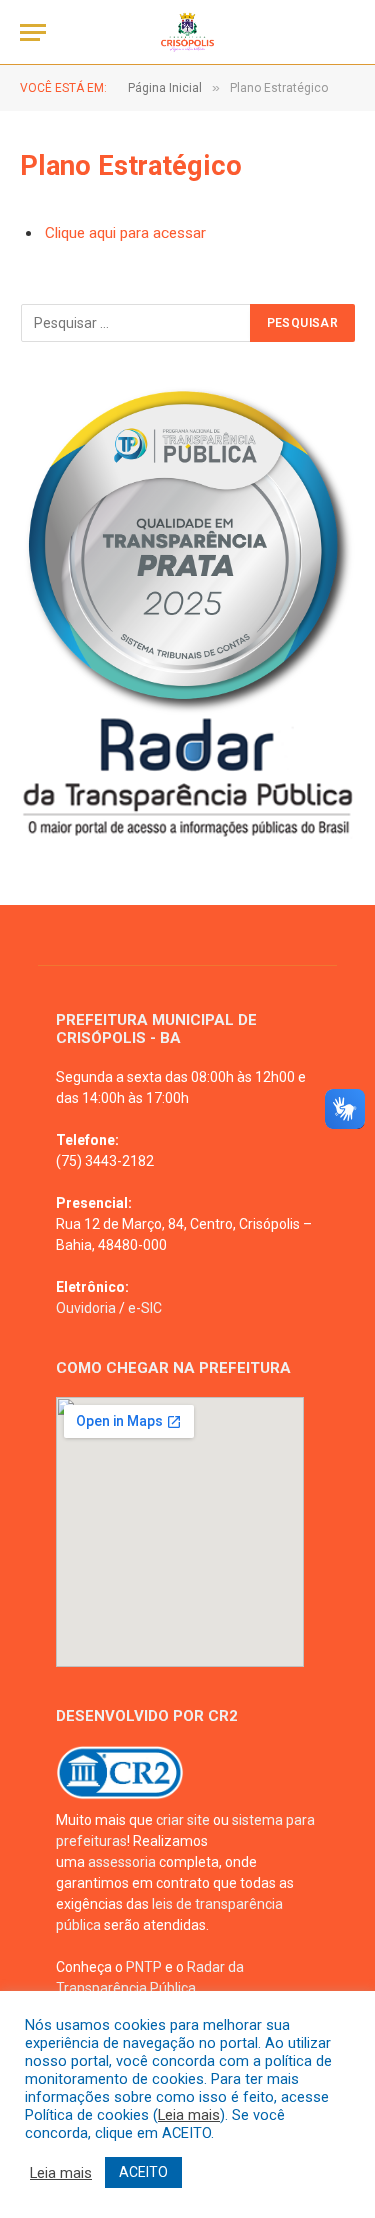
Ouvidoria (86, 1308)
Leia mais (189, 2115)
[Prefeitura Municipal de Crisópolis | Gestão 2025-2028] (187, 32)
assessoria (122, 1862)
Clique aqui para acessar (125, 233)
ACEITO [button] (143, 2172)
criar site (183, 1820)
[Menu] (33, 32)
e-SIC (145, 1308)
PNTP (144, 1967)
